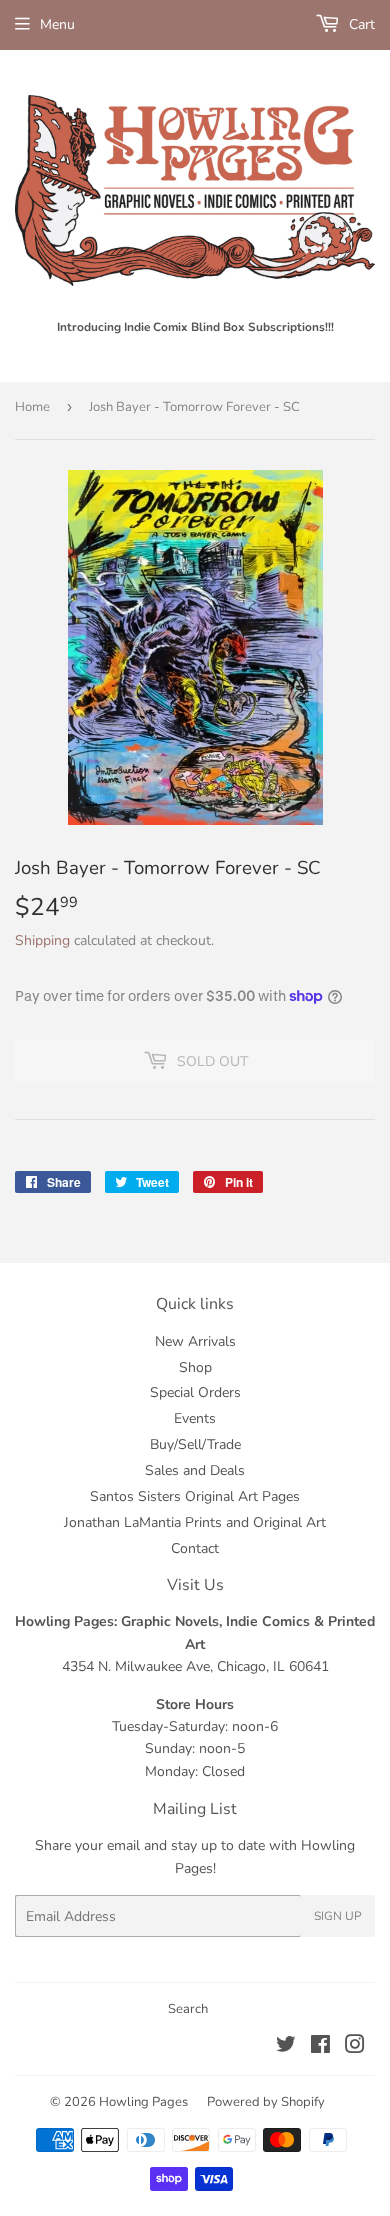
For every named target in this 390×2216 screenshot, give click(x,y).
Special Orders (195, 1392)
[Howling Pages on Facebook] (320, 2047)
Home (32, 407)
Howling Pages (143, 2102)
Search (188, 2009)
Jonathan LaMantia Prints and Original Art (195, 1522)
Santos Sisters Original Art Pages (195, 1496)
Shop (195, 1367)
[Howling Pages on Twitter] (286, 2047)
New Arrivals (195, 1341)
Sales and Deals (195, 1470)
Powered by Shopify (266, 2102)
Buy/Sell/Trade (195, 1444)
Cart (360, 24)
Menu (57, 24)
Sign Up (338, 1916)
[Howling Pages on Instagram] (355, 2047)
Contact (195, 1548)
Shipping (42, 940)
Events (195, 1418)
